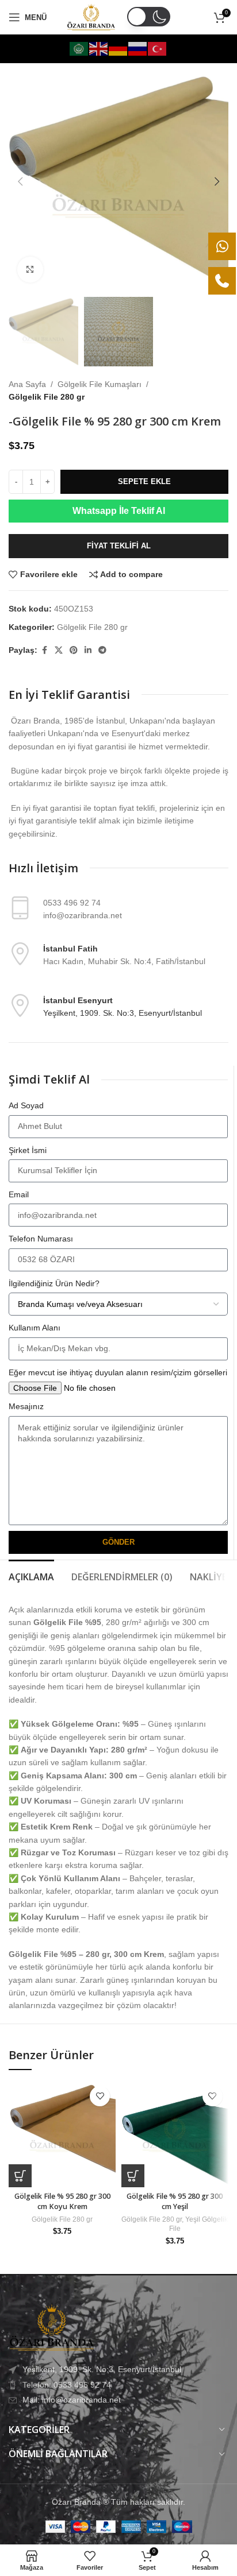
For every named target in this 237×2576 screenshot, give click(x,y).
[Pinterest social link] (74, 650)
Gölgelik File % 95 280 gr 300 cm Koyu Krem (62, 2201)
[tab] (31, 1576)
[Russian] (138, 48)
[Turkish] (158, 48)
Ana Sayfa (27, 384)
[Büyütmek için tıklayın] (30, 270)
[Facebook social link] (44, 650)
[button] (20, 181)
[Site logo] (91, 17)
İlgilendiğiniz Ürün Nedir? (54, 1283)
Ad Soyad (26, 1105)
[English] (99, 48)
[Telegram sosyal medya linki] (102, 650)
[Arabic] (79, 48)
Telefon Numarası (41, 1239)
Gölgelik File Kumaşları (100, 384)
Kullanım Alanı (35, 1328)
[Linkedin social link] (88, 650)
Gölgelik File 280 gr (47, 397)
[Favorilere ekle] (100, 2096)
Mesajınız (26, 1406)
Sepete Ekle (144, 481)
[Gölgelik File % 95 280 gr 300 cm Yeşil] (175, 2134)
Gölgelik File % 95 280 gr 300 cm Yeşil (175, 2201)
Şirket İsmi (28, 1150)
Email (19, 1194)
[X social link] (59, 650)
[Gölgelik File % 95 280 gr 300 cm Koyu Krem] (62, 2134)
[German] (118, 48)
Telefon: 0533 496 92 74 (67, 2385)
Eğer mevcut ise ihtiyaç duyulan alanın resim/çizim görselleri (118, 1372)
